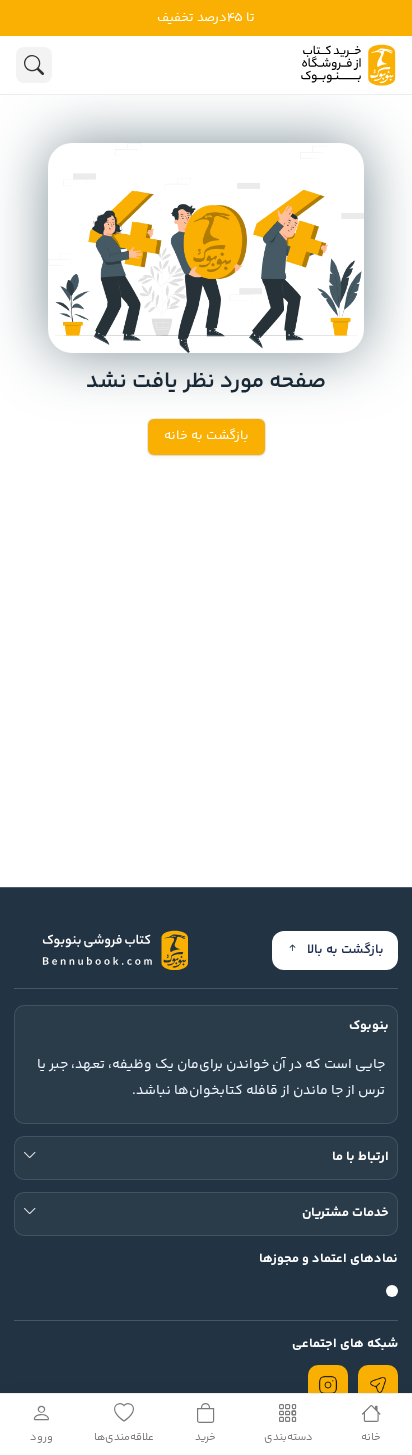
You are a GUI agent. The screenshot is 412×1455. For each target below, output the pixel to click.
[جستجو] (34, 65)
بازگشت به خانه (206, 436)
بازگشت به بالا (345, 950)
